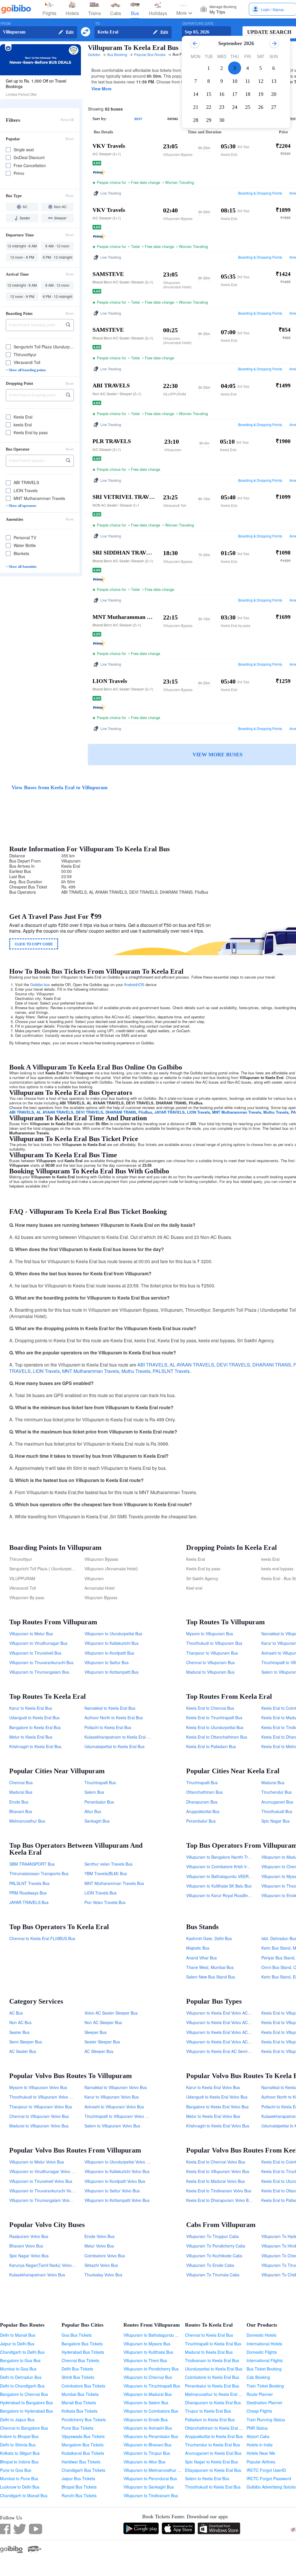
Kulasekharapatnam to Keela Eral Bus (119, 1737)
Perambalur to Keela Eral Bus (212, 2386)
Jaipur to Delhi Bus (17, 2344)
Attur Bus (93, 1811)
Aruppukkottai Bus (203, 1811)
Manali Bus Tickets (79, 2403)
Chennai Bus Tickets (80, 2360)
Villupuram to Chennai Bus (148, 2377)
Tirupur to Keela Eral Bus (208, 2411)
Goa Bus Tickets (77, 2335)
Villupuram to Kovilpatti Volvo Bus (115, 2181)
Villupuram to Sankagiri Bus (149, 2487)
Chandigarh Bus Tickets (83, 2470)
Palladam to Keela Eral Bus (210, 2420)
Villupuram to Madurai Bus (148, 2394)
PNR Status (257, 2428)
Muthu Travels (276, 1112)
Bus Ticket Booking (264, 2369)
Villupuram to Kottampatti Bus (111, 1672)
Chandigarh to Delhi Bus (22, 2352)
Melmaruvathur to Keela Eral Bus (215, 2394)
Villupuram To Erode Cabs (210, 2265)
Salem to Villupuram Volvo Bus (112, 2126)
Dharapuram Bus (202, 1802)
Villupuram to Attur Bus (144, 2462)
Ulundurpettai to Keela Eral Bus (214, 2369)
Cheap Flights (259, 2411)
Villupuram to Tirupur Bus (147, 2453)
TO (97, 24)
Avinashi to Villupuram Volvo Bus (114, 2107)
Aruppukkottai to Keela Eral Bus (214, 2436)
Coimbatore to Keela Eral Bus (212, 2377)
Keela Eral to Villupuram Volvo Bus (218, 2171)
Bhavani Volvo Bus (26, 2246)
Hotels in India (260, 2445)
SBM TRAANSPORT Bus (32, 1864)
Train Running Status (266, 2420)
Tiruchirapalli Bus (100, 1782)
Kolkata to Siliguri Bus (20, 2453)
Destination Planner (264, 2403)
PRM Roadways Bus (28, 1893)
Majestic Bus (198, 1948)
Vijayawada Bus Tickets (83, 2436)
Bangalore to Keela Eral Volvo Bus (217, 2107)
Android (130, 984)
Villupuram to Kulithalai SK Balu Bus (219, 1886)
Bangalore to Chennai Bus (24, 2394)
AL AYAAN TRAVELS (55, 1112)
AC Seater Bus (23, 2051)
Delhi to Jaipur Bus (17, 2420)
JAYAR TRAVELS (170, 1112)
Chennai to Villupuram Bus (210, 1662)
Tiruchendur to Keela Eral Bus (212, 2445)
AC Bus (16, 2013)
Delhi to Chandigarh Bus (22, 2386)
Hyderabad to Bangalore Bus (26, 2403)
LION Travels (198, 1112)
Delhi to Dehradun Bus (21, 2377)
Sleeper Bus (96, 2032)
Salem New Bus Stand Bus (211, 1977)
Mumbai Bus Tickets (80, 2394)
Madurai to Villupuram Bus (210, 1672)
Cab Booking (258, 2377)
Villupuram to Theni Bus (145, 2360)
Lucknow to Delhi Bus (20, 2487)
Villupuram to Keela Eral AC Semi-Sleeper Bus (229, 2051)
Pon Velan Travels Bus (105, 1902)
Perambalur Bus (99, 1802)
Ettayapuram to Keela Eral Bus (213, 2470)
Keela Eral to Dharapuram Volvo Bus (220, 2200)
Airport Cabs (258, 2436)
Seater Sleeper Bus (102, 2042)
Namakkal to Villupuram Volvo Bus (116, 2087)
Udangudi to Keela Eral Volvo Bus (217, 2097)
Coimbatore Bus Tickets (83, 2386)
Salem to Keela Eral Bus (207, 2478)
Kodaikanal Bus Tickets (83, 2453)
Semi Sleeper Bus (26, 2042)
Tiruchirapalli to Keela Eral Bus (213, 2344)
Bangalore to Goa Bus (20, 2360)
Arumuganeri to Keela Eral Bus (213, 2453)
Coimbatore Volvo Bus (105, 2256)
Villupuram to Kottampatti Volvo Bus (117, 2200)
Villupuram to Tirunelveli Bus (35, 1653)
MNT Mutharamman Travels (237, 1112)
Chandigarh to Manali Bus (24, 2495)
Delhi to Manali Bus (18, 2335)
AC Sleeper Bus (99, 2051)
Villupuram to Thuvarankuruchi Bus (41, 1662)
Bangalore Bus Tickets (82, 2344)
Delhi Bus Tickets (77, 2369)
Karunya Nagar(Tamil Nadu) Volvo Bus (45, 2265)
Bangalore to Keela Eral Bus (35, 1727)
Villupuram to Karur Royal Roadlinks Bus (223, 1895)
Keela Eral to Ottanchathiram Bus (217, 1737)
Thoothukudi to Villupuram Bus (214, 1643)
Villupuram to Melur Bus (31, 1634)
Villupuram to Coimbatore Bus (151, 2411)
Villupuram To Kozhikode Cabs (214, 2256)
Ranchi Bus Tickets (79, 2495)
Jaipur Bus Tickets (78, 2478)
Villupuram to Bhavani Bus (147, 2445)
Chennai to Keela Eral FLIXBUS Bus (42, 1938)
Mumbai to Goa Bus (18, 2369)
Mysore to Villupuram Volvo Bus (38, 2087)
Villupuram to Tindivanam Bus (151, 2495)
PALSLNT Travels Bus (29, 1883)
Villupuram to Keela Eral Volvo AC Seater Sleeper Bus (235, 2013)
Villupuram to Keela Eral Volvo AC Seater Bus (228, 2032)
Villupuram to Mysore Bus (147, 2344)
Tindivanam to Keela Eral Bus (212, 2360)
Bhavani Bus (21, 1811)
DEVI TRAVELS (89, 1112)
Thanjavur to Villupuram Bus (212, 1653)
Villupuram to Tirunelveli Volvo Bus (41, 2181)
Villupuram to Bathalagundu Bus (153, 2335)
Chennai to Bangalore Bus (24, 2428)
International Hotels (264, 2344)
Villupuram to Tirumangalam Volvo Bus (45, 2200)
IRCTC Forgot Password (269, 2478)
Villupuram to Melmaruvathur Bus (154, 2470)
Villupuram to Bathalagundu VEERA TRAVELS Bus (232, 1876)
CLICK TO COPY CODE (34, 944)
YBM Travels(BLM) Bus (106, 1873)
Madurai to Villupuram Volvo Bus (39, 2126)
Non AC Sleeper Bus (103, 2022)
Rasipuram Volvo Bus (29, 2236)
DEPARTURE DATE (198, 24)
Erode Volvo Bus (99, 2236)
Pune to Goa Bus (16, 2470)
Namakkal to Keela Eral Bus (110, 1708)
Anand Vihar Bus (201, 1958)
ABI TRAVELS (22, 1112)
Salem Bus (94, 1792)
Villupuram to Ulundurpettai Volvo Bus (119, 2162)
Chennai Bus (21, 1782)
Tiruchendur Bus (276, 1792)
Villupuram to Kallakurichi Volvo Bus (117, 2171)
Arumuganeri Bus (277, 1802)
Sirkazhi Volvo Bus (101, 2265)
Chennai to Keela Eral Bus (209, 2335)
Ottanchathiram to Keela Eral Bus (215, 2428)
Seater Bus (19, 2032)
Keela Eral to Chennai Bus (210, 1708)
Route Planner (260, 2394)
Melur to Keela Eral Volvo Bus (213, 2116)
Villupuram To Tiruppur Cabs (212, 2236)
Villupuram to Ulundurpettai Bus (113, 1634)
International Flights (265, 2360)
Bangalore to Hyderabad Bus (26, 2411)
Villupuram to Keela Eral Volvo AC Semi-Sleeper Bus (234, 2022)
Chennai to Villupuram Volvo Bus (39, 2116)
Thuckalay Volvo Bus (103, 2275)
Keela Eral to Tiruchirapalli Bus (214, 1718)
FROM (6, 24)
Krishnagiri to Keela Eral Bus (35, 1746)
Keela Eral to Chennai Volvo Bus (216, 2162)
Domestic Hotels (261, 2335)
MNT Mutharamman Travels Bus (114, 1883)
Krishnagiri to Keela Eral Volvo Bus (218, 2126)
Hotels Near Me (261, 2453)
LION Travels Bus (100, 1893)
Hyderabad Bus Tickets (83, 2352)
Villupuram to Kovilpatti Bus (109, 1653)
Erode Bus (19, 1802)
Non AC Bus (20, 2022)
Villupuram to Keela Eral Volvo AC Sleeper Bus (229, 2042)
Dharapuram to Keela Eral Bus (213, 2403)
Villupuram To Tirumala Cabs (213, 2275)
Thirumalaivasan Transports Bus (39, 1873)
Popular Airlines (261, 2462)
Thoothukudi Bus (277, 1811)
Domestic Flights (262, 2352)
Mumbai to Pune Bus (19, 2478)
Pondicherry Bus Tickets (84, 2420)
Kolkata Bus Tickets (79, 2411)
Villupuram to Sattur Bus (107, 1662)
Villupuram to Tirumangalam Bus (39, 1672)
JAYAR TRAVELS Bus (29, 1902)
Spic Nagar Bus (275, 1821)
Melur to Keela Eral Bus (31, 1737)
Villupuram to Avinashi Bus (148, 2428)
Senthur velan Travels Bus (108, 1864)
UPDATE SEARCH (269, 32)
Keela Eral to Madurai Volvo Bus (215, 2181)
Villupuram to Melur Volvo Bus (37, 2162)
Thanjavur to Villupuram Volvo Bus (41, 2107)
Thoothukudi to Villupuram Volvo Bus (43, 2097)
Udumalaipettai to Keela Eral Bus (114, 1746)
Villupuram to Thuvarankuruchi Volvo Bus (47, 2191)
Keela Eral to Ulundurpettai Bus (215, 1727)
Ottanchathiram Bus (204, 1792)
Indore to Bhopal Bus (19, 2436)
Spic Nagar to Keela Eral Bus (211, 2462)
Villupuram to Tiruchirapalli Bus (152, 2386)
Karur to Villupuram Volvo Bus (112, 2097)
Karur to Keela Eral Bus (31, 1708)
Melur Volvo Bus (99, 2246)
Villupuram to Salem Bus (146, 2403)
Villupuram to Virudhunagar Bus (38, 1643)
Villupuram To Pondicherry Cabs (216, 2246)
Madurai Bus (21, 1792)
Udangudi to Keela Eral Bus (34, 1718)
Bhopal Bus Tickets (79, 2487)
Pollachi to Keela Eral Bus (108, 1727)
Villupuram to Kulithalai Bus (148, 2352)
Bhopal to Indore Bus (19, 2462)
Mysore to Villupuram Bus (210, 1634)
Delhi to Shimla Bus (18, 2445)
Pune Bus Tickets (77, 2428)
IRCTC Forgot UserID (266, 2470)
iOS (141, 984)
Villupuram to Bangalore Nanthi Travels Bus (226, 1857)
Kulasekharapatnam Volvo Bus (37, 2275)
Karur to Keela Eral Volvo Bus (213, 2087)
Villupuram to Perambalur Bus (151, 2436)
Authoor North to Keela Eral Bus (114, 1718)
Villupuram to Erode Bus (146, 2420)
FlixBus (145, 1112)
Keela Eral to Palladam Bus (211, 1746)
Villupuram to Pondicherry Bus (151, 2369)
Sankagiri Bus (97, 1821)
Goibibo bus (40, 984)
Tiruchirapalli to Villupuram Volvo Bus (118, 2116)
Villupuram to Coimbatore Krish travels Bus (225, 1866)
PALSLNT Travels (171, 1371)
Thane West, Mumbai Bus (210, 1967)
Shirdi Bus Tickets (78, 2377)
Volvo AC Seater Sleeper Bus (111, 2013)
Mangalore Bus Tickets (83, 2445)
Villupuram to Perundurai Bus (150, 2478)
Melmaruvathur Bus (27, 1821)
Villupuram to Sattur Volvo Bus (112, 2191)
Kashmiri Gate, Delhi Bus (209, 1938)
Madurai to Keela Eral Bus (209, 2352)
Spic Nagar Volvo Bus (29, 2256)
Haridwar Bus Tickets (81, 2462)
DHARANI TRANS (121, 1112)
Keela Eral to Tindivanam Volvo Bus (219, 2191)
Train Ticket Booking (265, 2386)
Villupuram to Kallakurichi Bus (111, 1643)
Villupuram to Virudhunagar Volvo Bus (44, 2171)
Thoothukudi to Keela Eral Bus (213, 2487)
